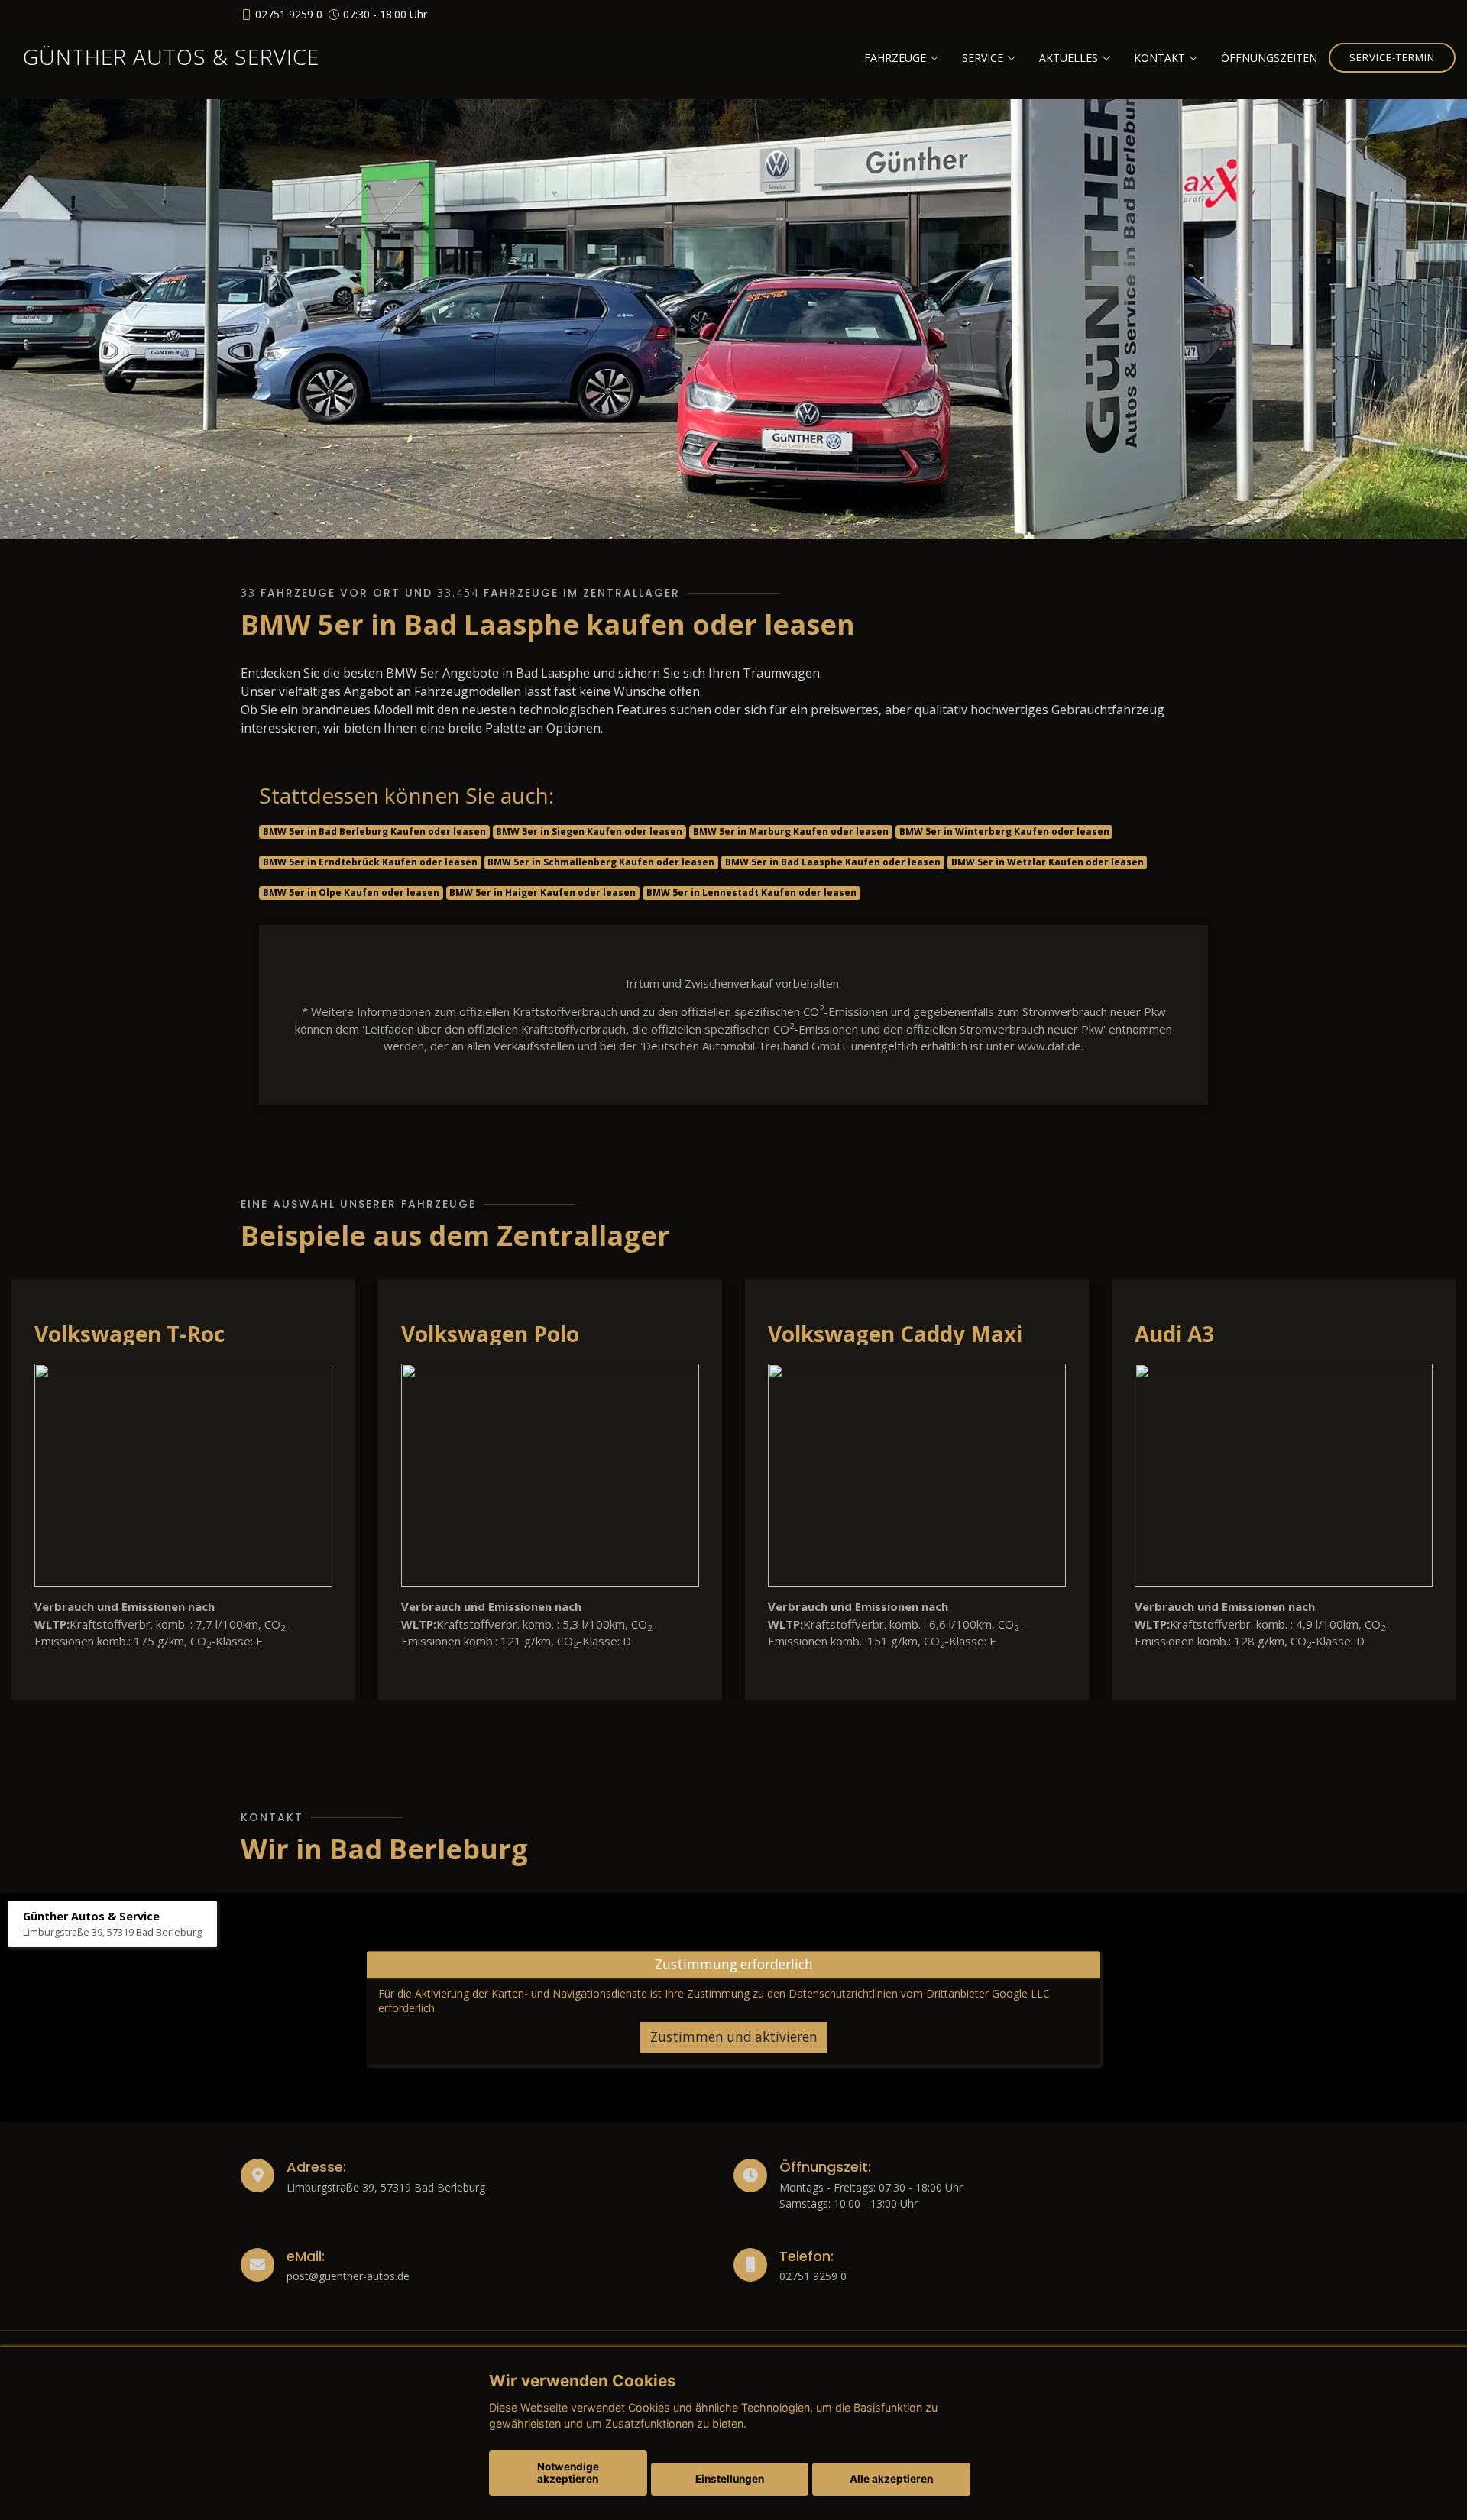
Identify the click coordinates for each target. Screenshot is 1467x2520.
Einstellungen (730, 2479)
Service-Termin (1392, 57)
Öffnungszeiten (1269, 58)
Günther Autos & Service (171, 57)
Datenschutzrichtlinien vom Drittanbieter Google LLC (919, 1993)
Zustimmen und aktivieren (734, 2037)
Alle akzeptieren (891, 2479)
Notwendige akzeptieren (568, 2473)
